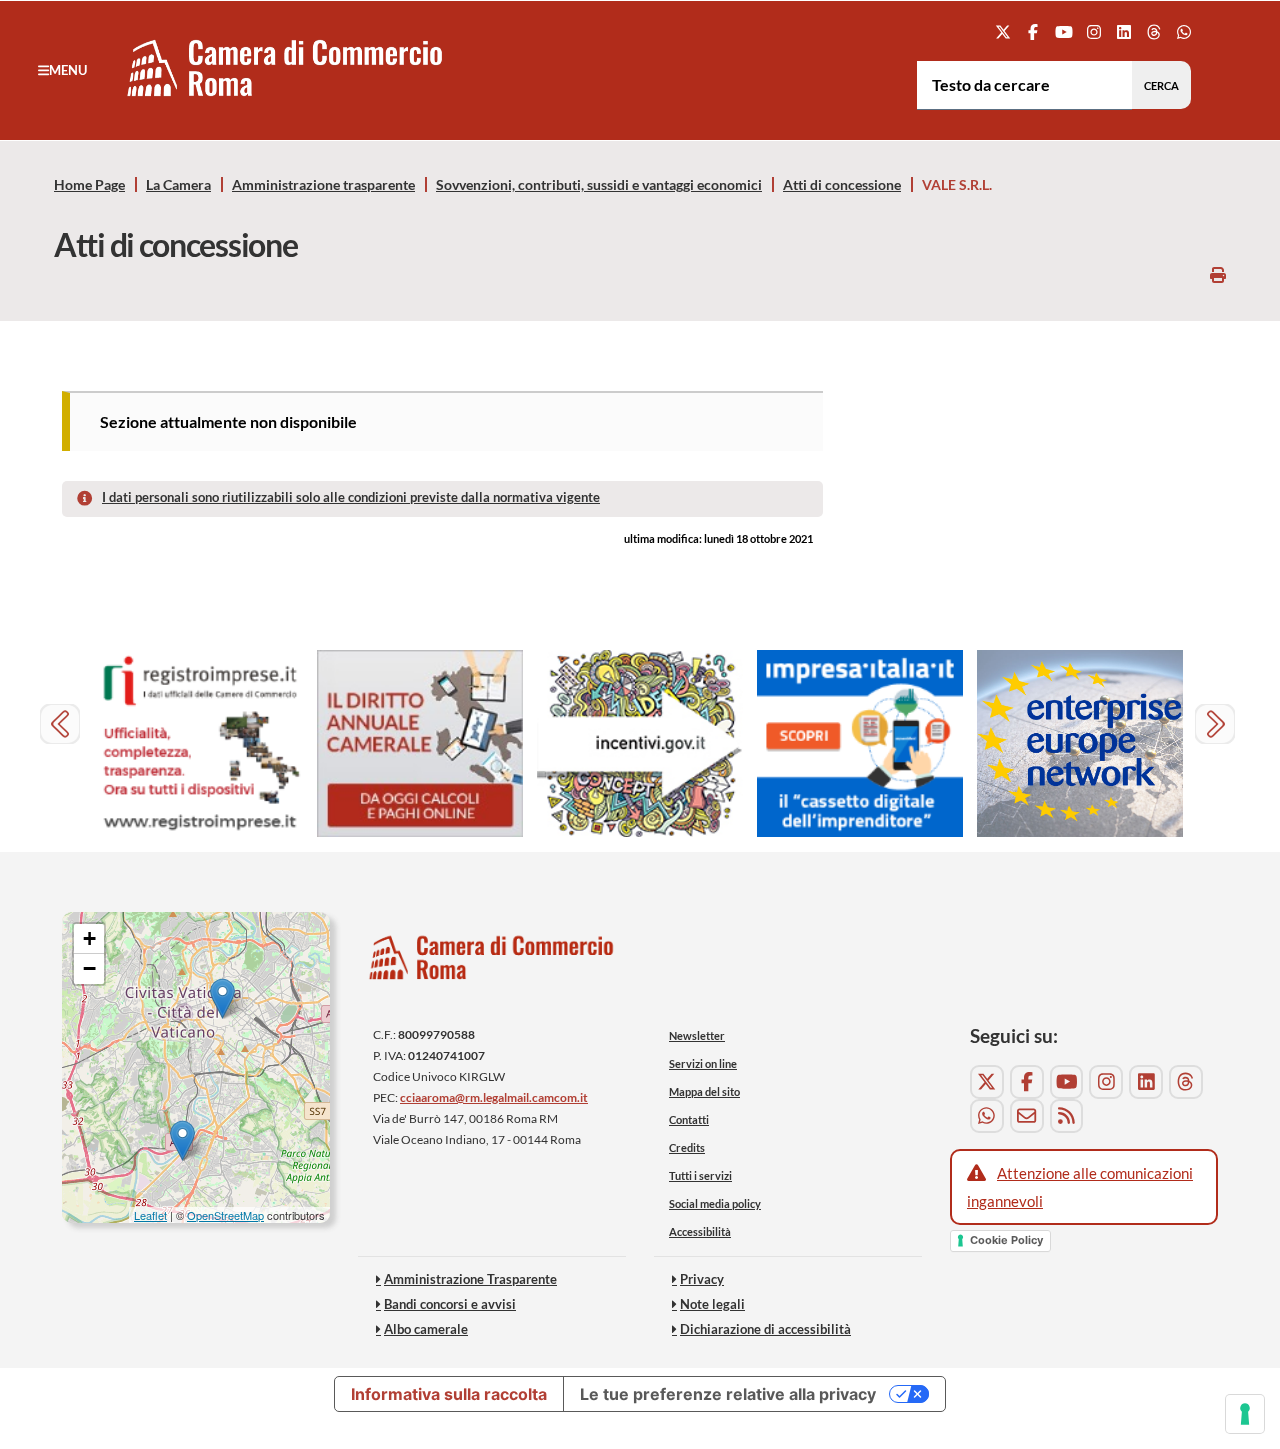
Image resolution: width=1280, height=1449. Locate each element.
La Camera (178, 185)
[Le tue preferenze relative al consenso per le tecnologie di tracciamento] (1245, 1414)
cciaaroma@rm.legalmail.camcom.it (494, 1097)
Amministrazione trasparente (323, 185)
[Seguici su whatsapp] (1184, 31)
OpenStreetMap (225, 1215)
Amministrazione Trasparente (470, 1279)
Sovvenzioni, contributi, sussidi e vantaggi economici (599, 185)
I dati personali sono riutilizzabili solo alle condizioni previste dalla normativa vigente (351, 497)
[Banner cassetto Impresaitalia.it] (860, 743)
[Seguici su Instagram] (1093, 31)
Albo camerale (426, 1329)
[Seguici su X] (1003, 31)
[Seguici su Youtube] (1063, 31)
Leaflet (150, 1215)
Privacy (702, 1279)
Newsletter (697, 1035)
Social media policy (715, 1203)
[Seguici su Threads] (1154, 31)
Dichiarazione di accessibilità (765, 1329)
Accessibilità (700, 1231)
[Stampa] (1218, 274)
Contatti (689, 1119)
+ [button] (89, 938)
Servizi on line (703, 1063)
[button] (62, 70)
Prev (62, 726)
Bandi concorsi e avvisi (450, 1304)
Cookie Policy (1006, 1240)
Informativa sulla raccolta (449, 1394)
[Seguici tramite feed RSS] (1067, 1116)
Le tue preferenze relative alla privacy (728, 1394)
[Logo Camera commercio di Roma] (492, 962)
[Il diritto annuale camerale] (420, 743)
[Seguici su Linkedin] (1123, 31)
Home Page (89, 185)
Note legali (712, 1304)
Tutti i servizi (700, 1175)
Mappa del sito (704, 1091)
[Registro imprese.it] (200, 743)
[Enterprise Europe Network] (1080, 743)
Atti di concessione (842, 185)
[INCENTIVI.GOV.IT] (640, 743)
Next (1217, 726)
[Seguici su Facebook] (1033, 31)
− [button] (89, 968)
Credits (687, 1147)
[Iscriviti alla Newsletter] (1027, 1116)
